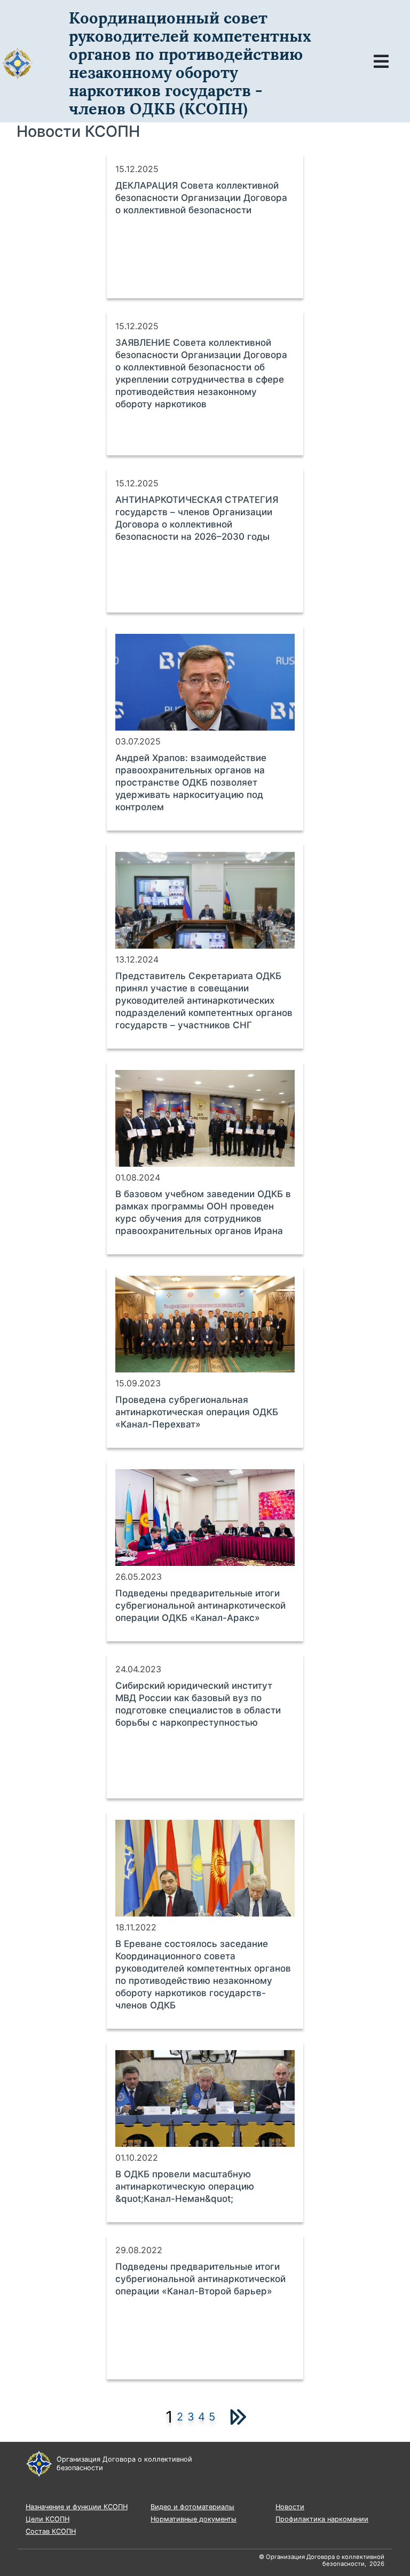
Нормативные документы (194, 2519)
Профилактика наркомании (322, 2519)
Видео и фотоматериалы (192, 2507)
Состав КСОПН (51, 2531)
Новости (290, 2507)
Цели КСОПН (48, 2519)
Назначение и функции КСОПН (77, 2507)
